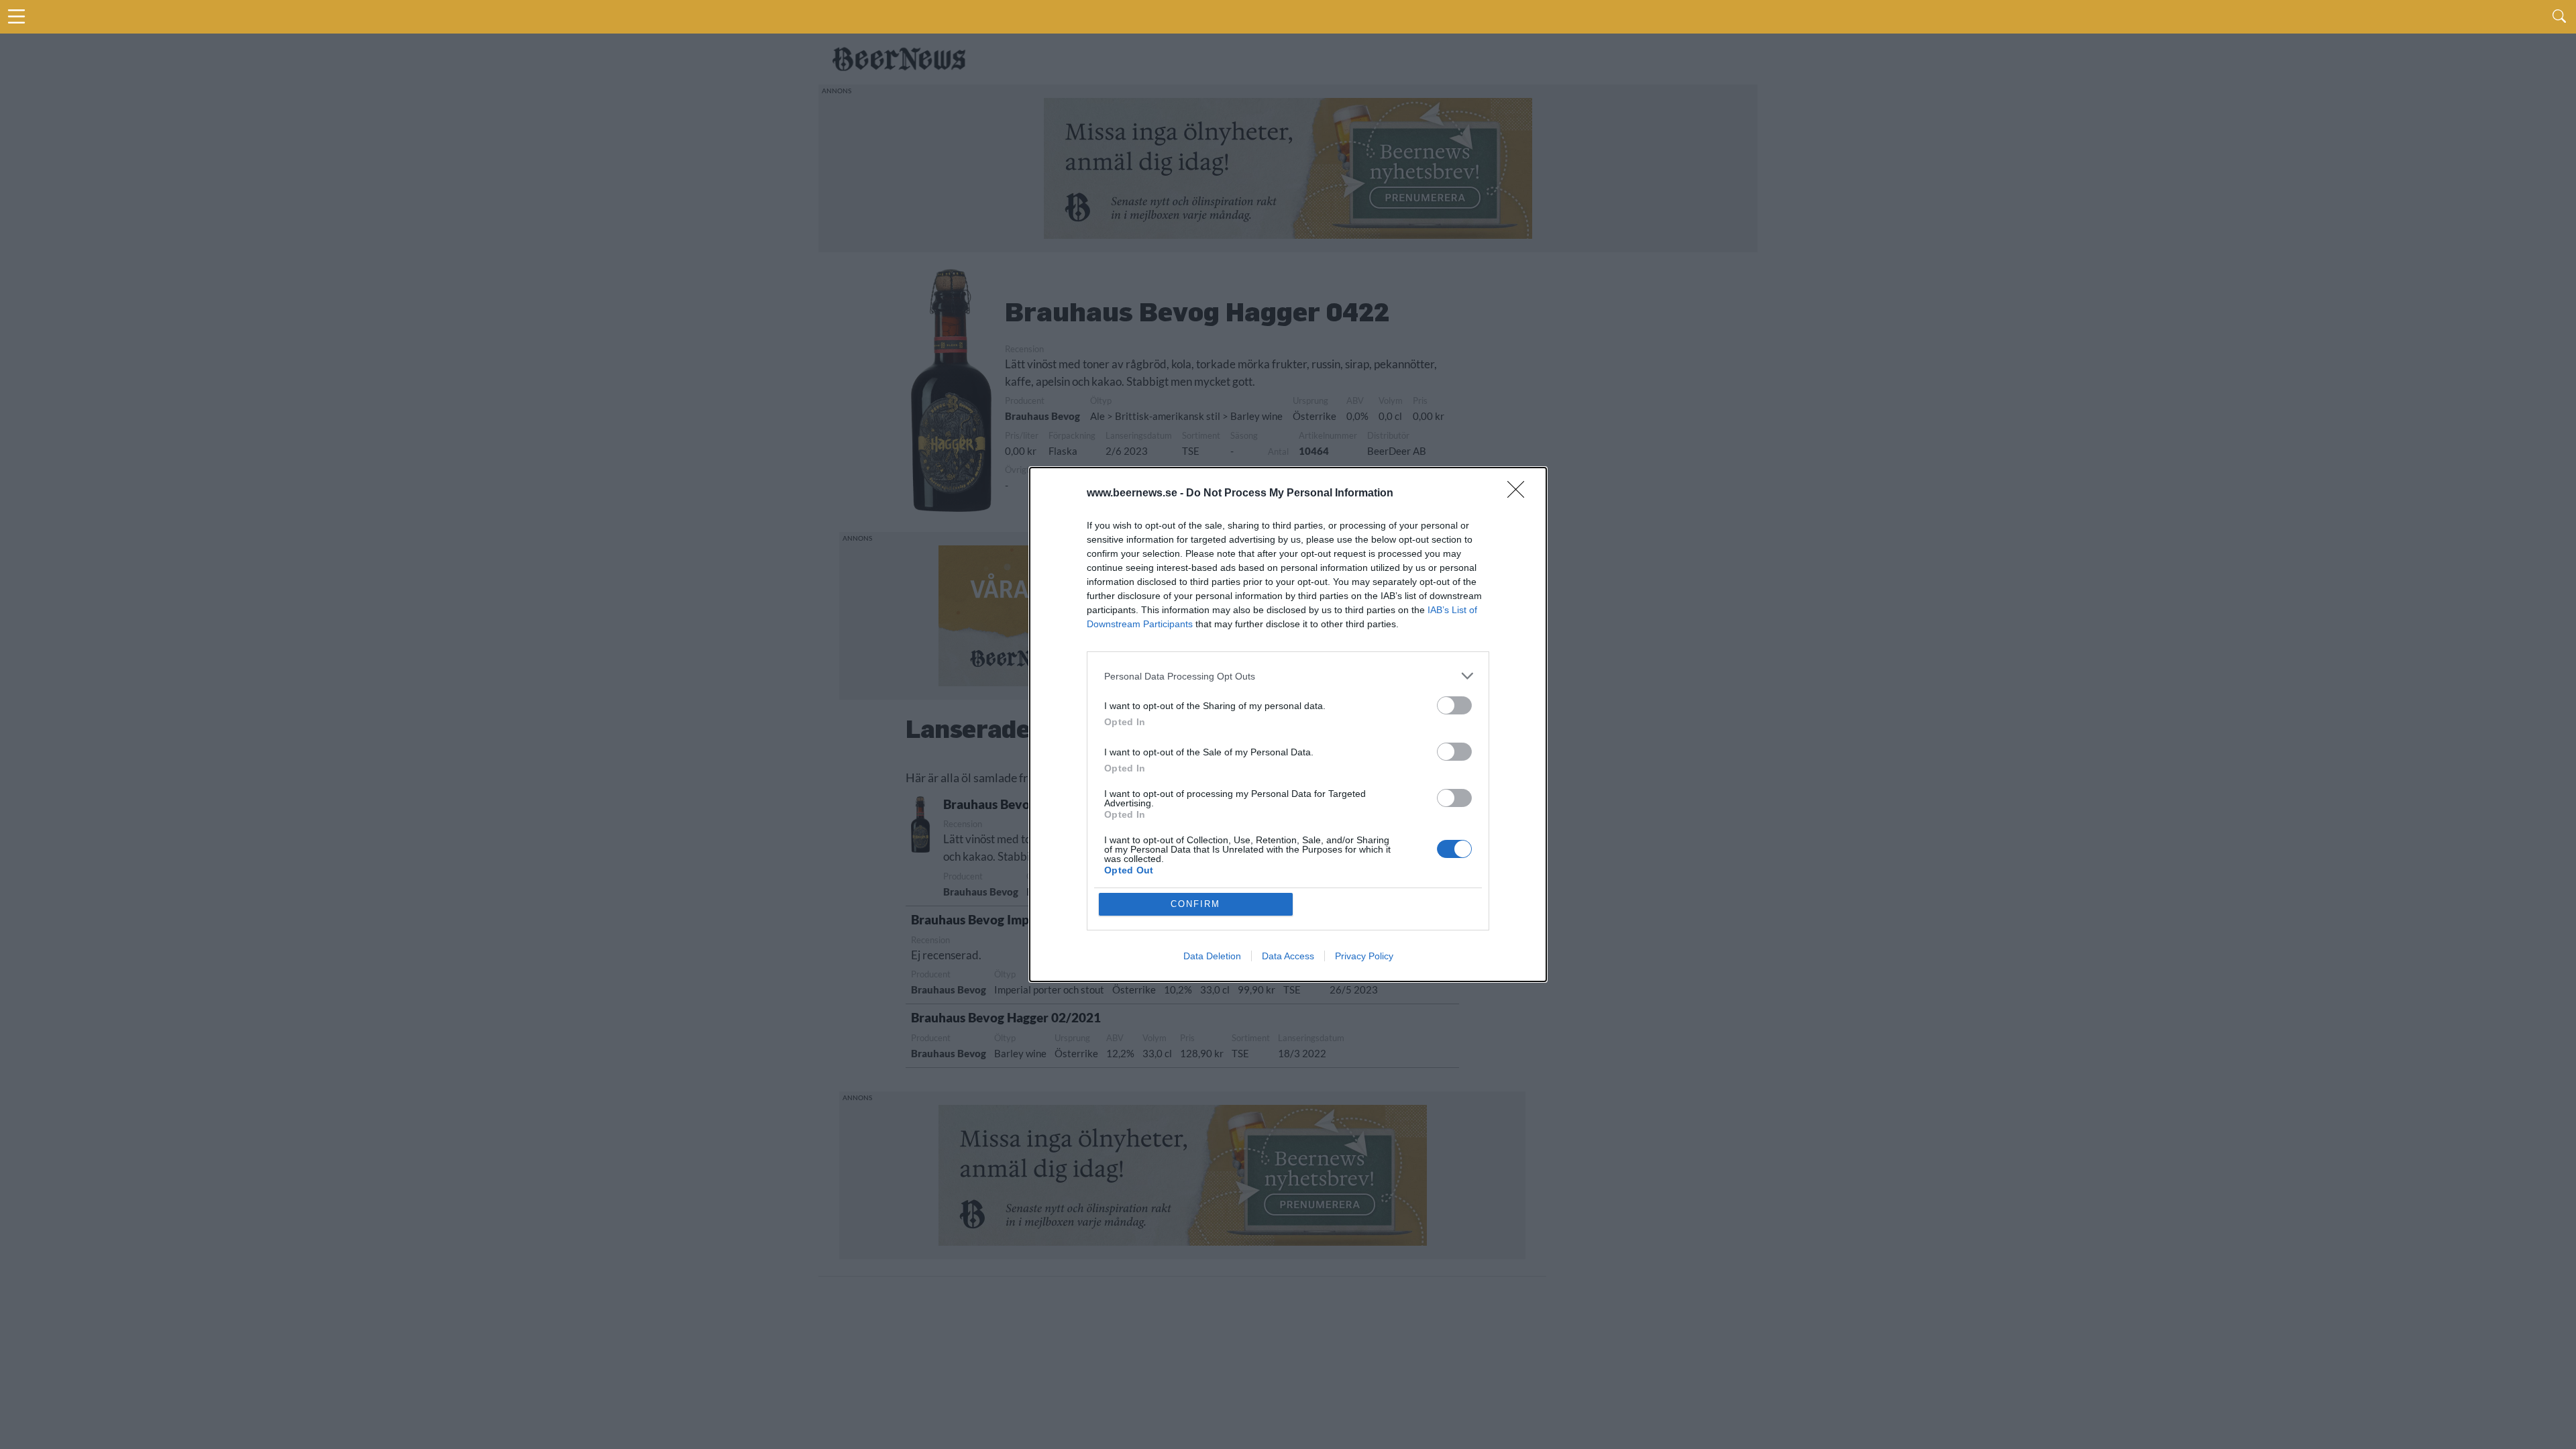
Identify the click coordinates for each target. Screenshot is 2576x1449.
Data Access (1288, 956)
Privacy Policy (1364, 956)
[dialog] (1288, 724)
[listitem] (1288, 676)
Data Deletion (1212, 956)
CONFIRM (1195, 904)
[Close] (1520, 494)
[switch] (1454, 705)
